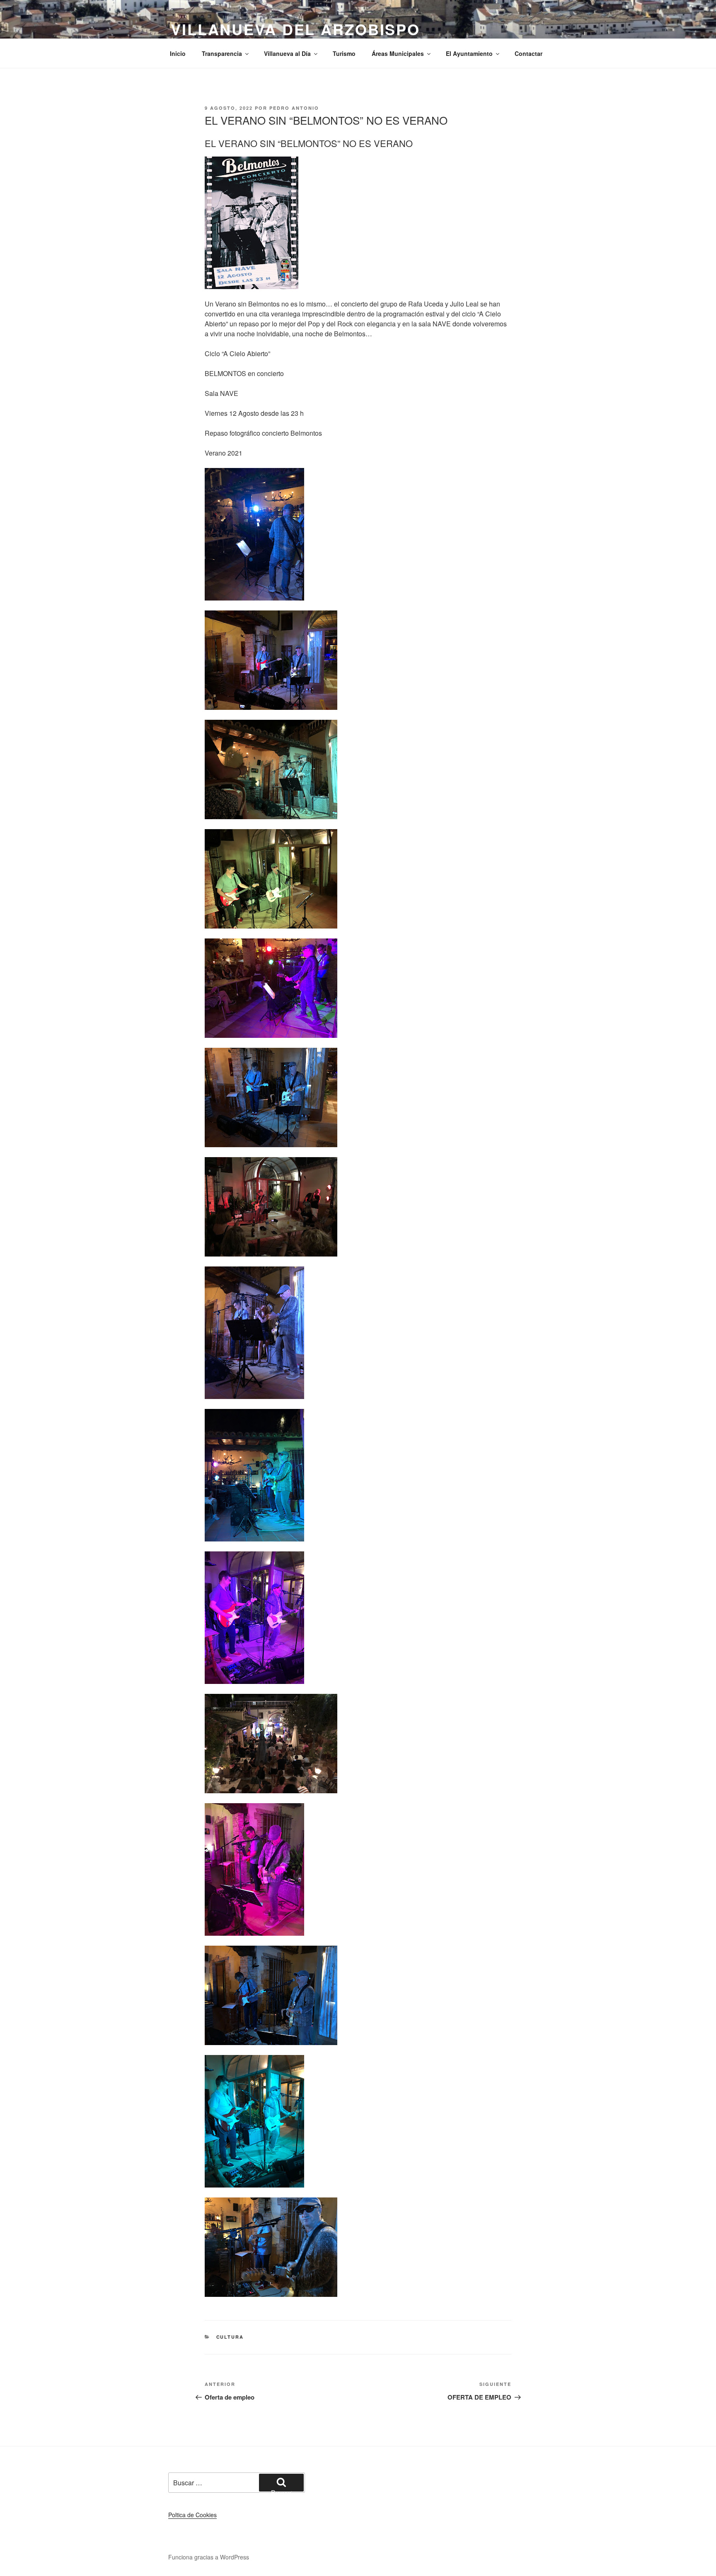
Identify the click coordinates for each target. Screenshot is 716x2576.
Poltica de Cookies (192, 2515)
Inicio (178, 53)
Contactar (529, 53)
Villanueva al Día (287, 53)
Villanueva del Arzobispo (295, 29)
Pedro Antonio (294, 108)
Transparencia (222, 53)
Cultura (230, 2337)
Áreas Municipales (398, 53)
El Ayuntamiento (469, 53)
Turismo (344, 53)
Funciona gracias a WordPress (209, 2557)
